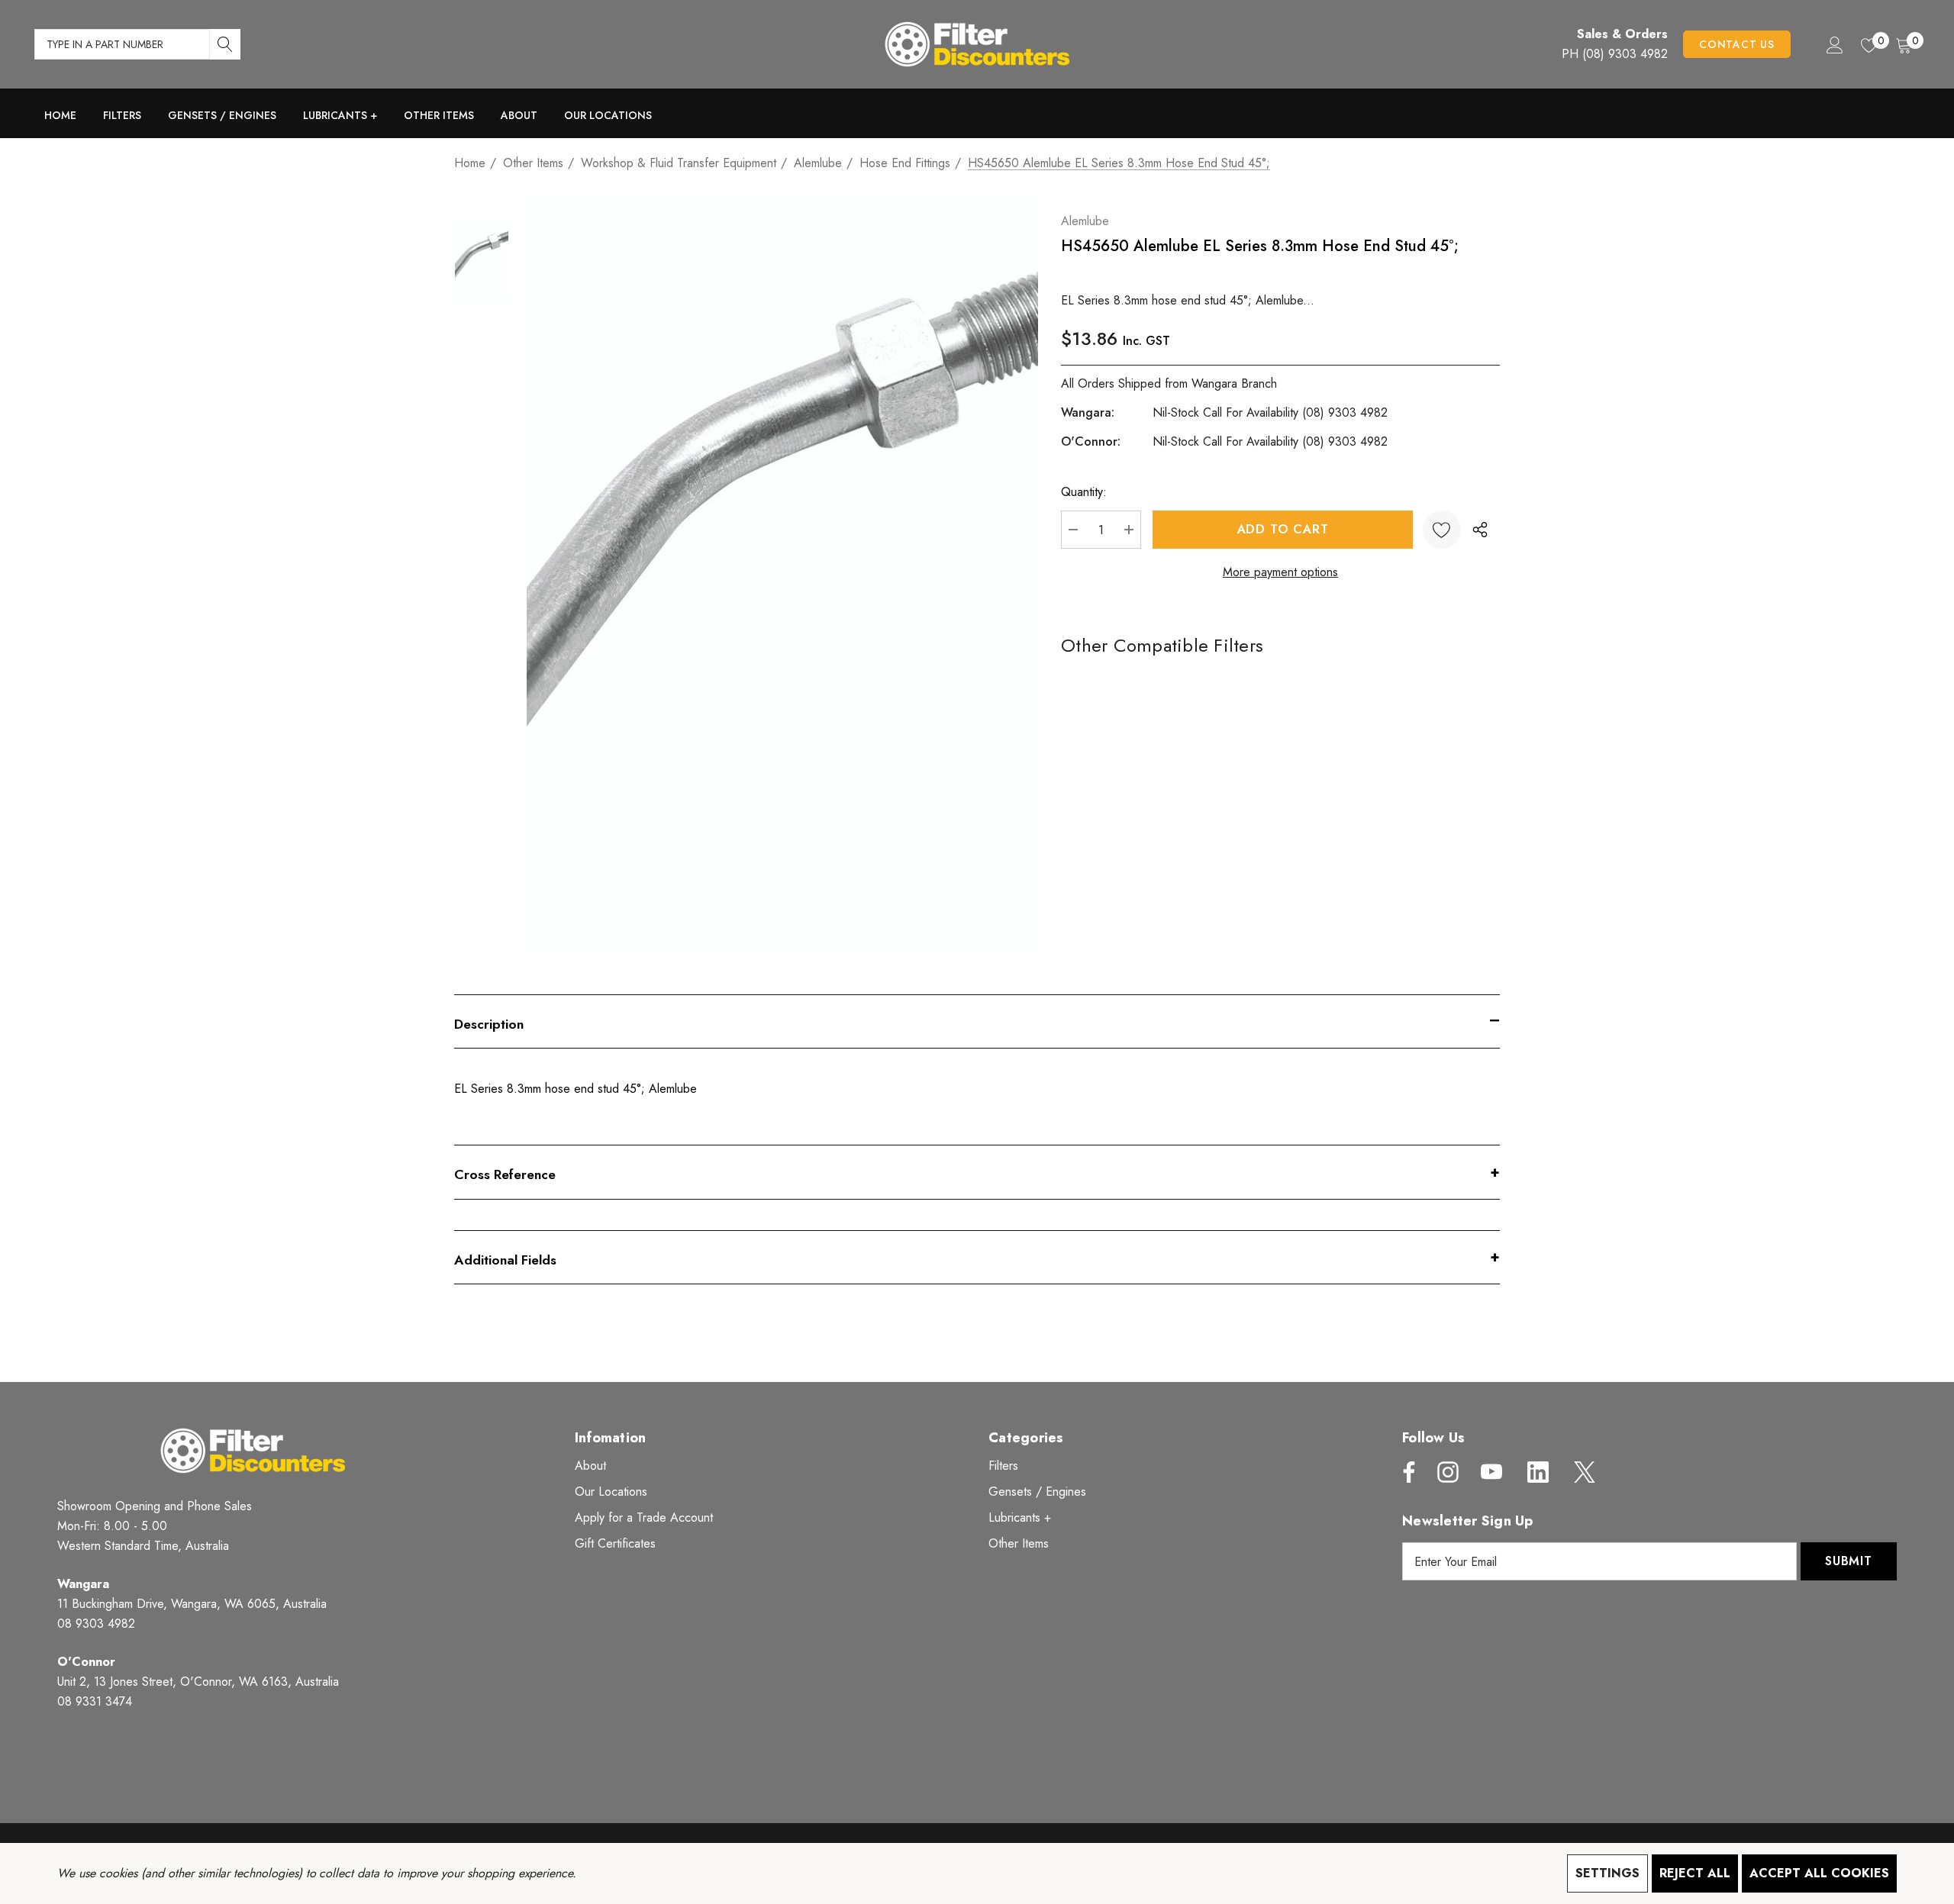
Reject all (1695, 1873)
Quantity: (1084, 492)
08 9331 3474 (95, 1701)
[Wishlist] (1442, 530)
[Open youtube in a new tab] (1491, 1472)
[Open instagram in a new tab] (1446, 1472)
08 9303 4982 (96, 1624)
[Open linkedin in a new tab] (1538, 1472)
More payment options (1280, 572)
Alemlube (1085, 221)
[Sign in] (1834, 44)
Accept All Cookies (1819, 1873)
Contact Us (1737, 44)
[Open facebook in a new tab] (1405, 1472)
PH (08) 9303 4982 (1615, 54)
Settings (1607, 1873)
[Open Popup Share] (1480, 530)
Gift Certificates (615, 1543)
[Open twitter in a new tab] (1583, 1472)
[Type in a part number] (225, 44)
